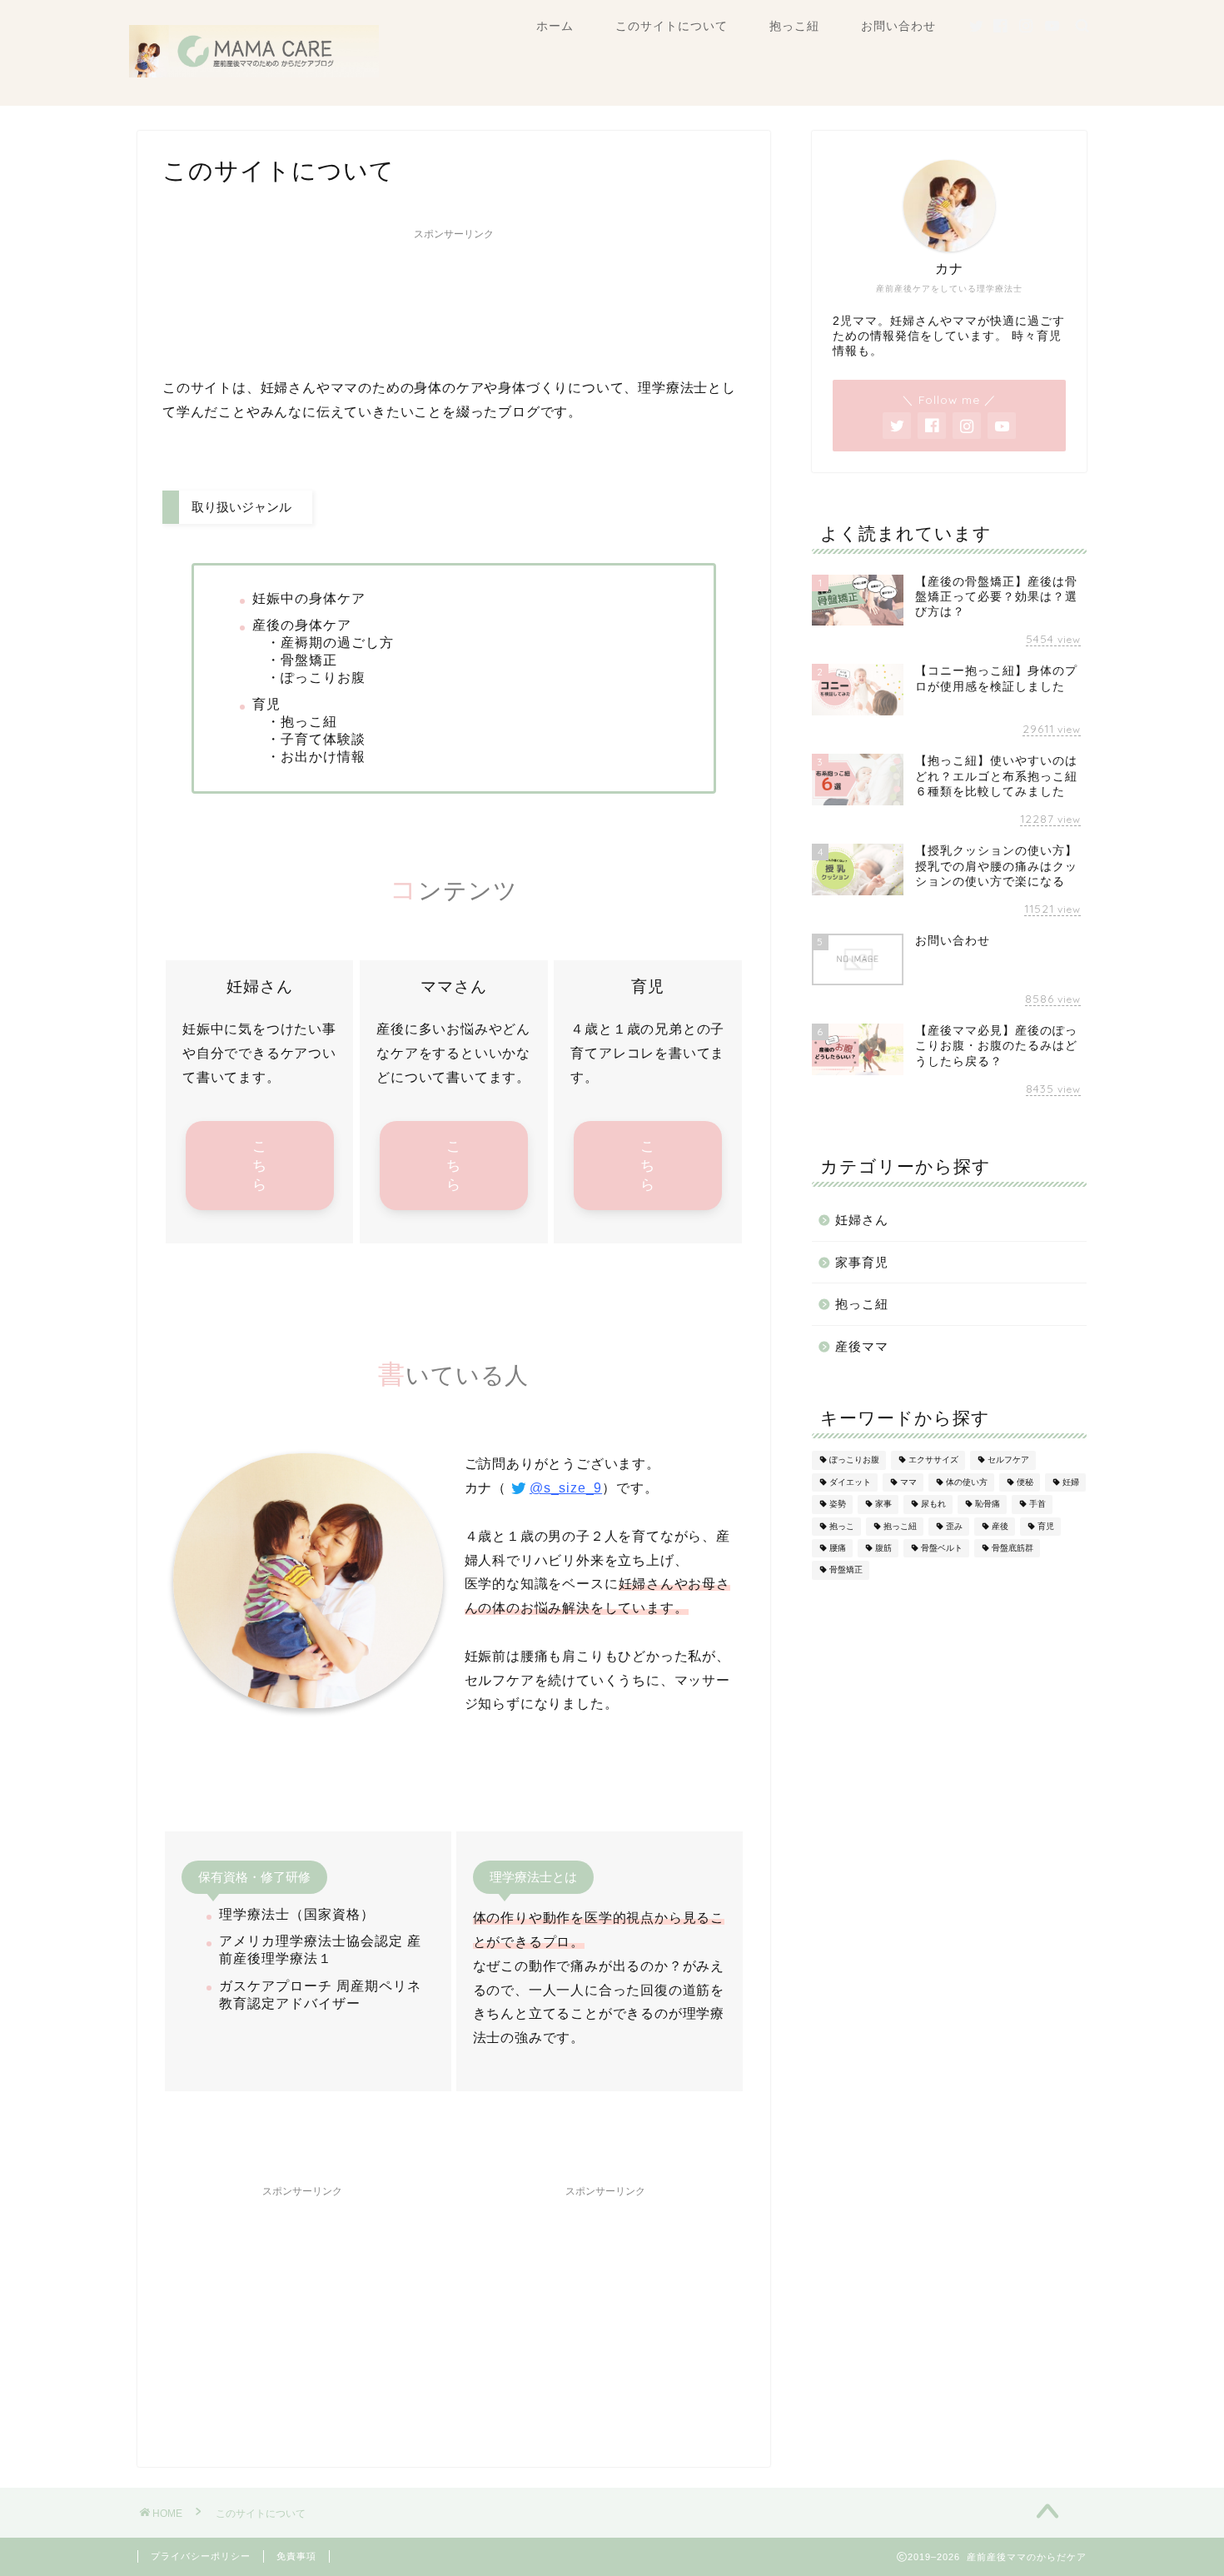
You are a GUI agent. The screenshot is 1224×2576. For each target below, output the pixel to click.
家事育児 (862, 1262)
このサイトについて (672, 26)
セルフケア (1008, 1460)
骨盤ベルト (942, 1548)
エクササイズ (933, 1460)
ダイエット (850, 1482)
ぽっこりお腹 (854, 1460)
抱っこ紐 (794, 26)
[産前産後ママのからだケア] (254, 72)
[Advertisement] (454, 298)
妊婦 (1071, 1482)
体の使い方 (967, 1482)
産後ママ (862, 1346)
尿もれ (933, 1505)
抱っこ (842, 1526)
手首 (1037, 1505)
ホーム (555, 26)
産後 (1000, 1526)
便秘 (1025, 1482)
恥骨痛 (988, 1505)
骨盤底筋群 (1013, 1548)
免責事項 (296, 2556)
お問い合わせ (898, 26)
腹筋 (883, 1548)
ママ (908, 1482)
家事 (883, 1505)
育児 (1046, 1526)
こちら (260, 1166)
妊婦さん (862, 1220)
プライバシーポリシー (201, 2556)
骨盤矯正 (846, 1570)
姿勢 (838, 1505)
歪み (954, 1526)
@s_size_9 (566, 1488)
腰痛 (838, 1548)
